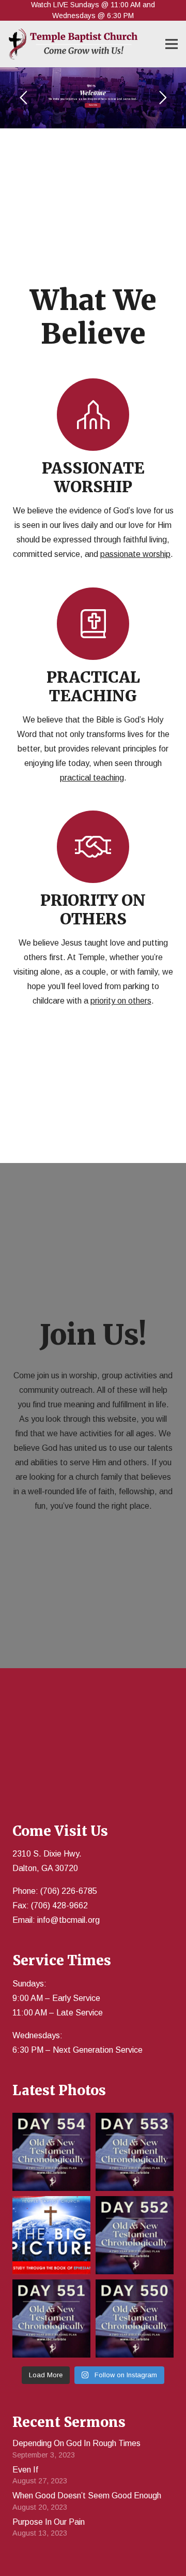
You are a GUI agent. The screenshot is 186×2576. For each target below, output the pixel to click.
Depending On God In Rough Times (76, 2443)
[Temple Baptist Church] (73, 44)
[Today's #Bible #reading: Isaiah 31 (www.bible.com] (135, 2235)
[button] (172, 44)
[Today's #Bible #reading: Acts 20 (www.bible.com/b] (51, 2319)
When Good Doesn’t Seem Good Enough (87, 2496)
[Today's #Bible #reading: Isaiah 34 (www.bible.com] (135, 2152)
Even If (25, 2470)
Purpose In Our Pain (49, 2522)
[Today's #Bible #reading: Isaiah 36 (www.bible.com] (51, 2152)
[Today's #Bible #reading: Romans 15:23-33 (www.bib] (135, 2319)
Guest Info (93, 105)
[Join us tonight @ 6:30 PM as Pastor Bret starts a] (51, 2235)
